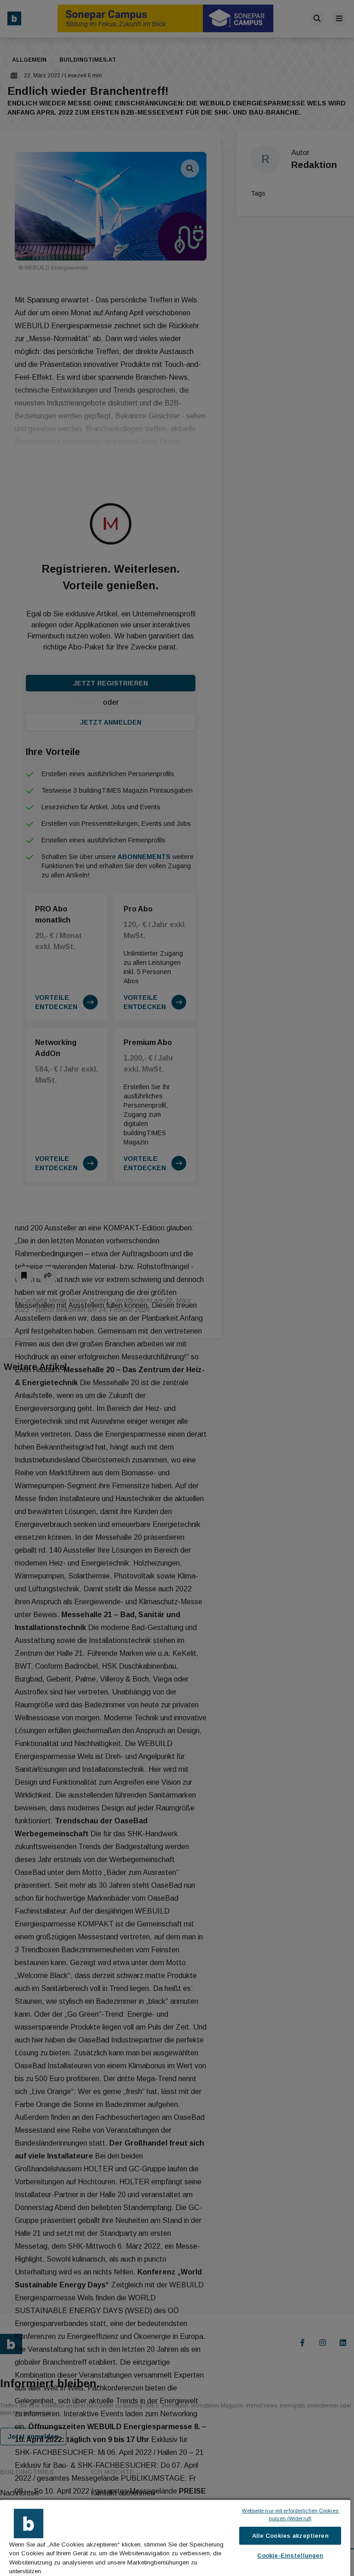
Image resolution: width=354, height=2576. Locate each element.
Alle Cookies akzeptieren (290, 2536)
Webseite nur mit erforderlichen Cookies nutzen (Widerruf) (291, 2515)
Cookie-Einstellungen (290, 2556)
